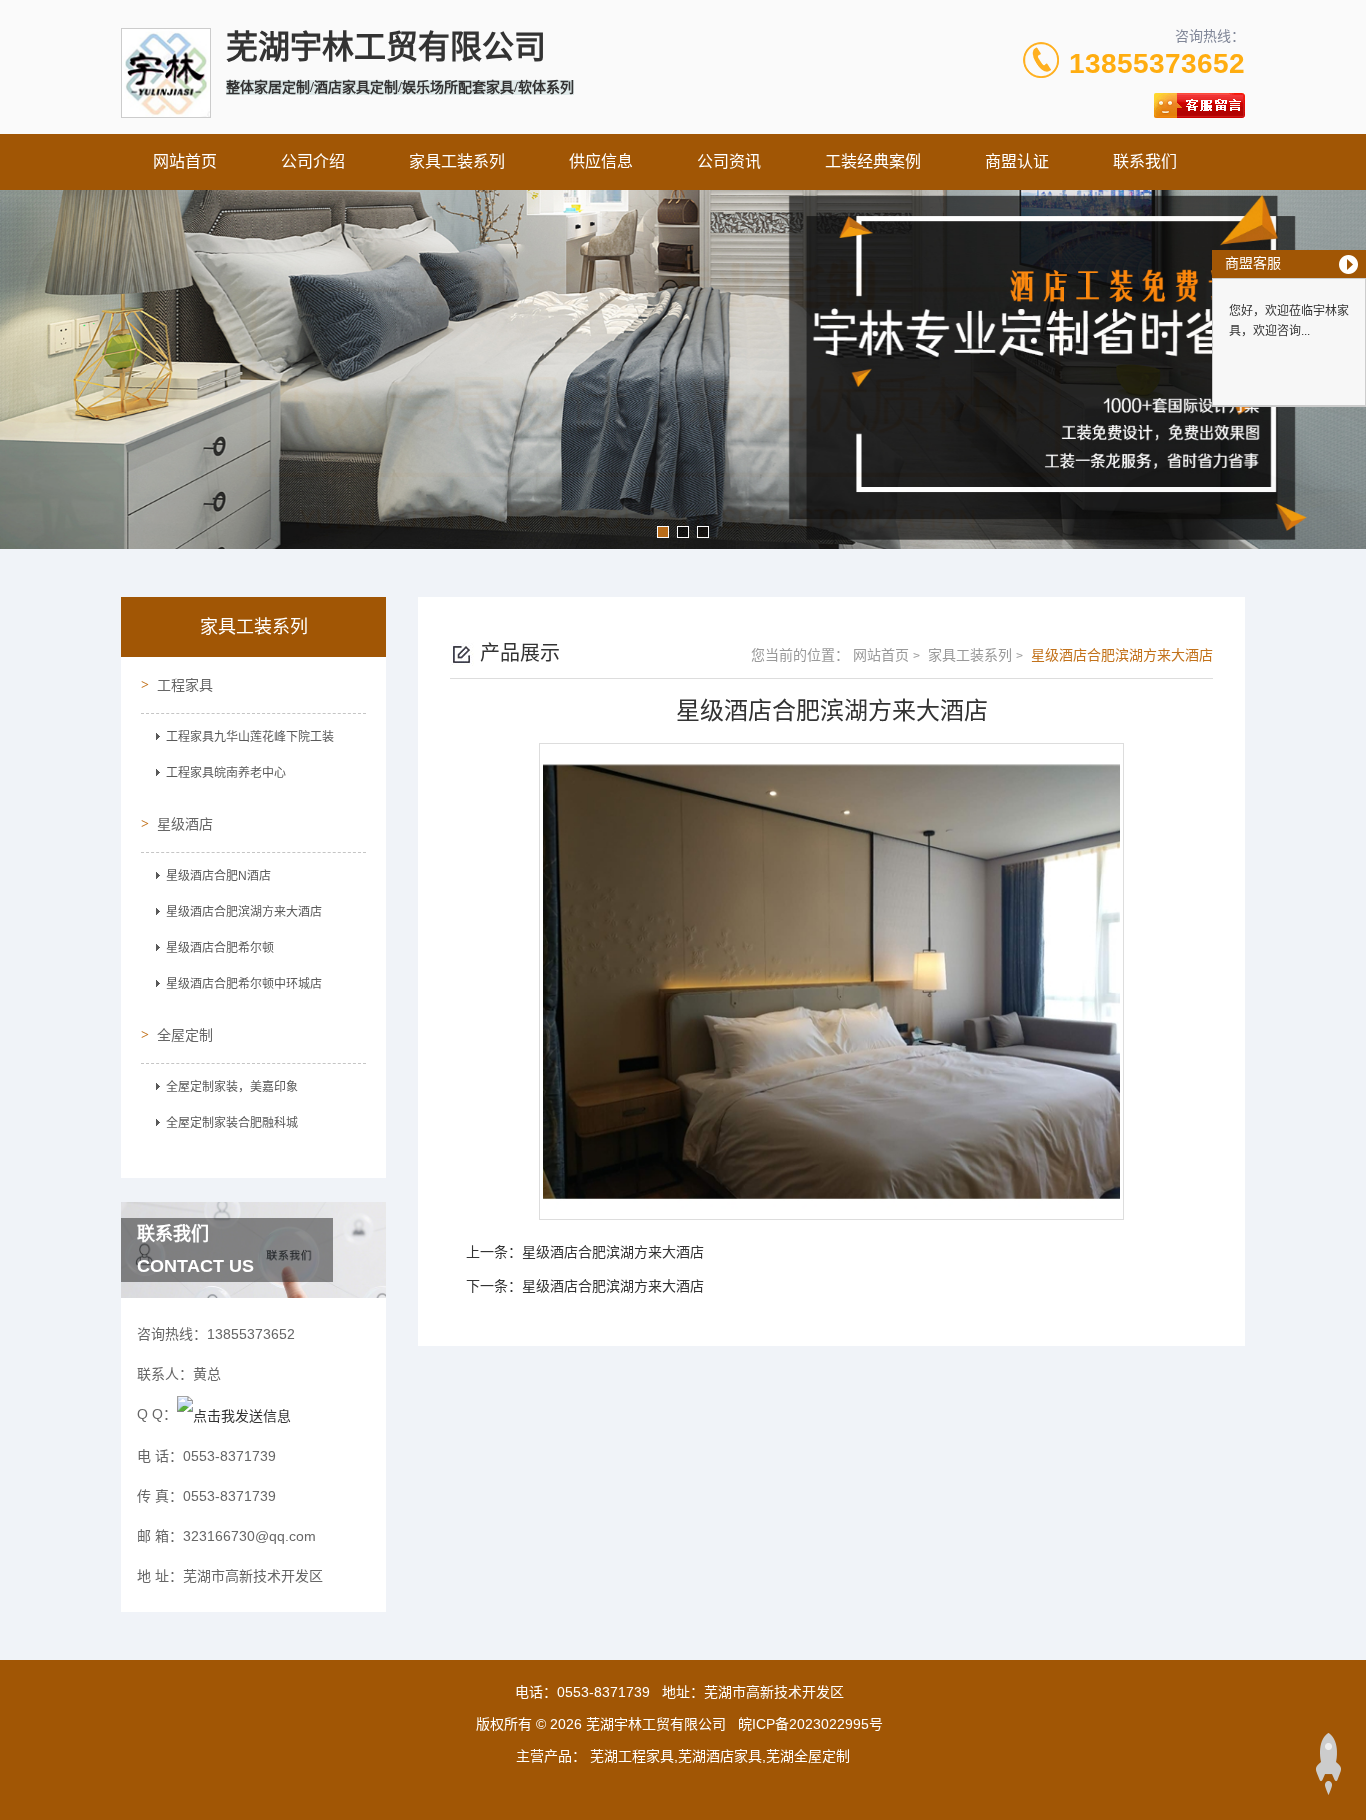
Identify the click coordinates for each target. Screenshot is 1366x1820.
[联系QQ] (234, 1414)
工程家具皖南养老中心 (226, 773)
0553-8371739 (603, 1692)
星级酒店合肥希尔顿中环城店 (244, 984)
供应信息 (601, 161)
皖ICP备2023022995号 (810, 1724)
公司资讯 (729, 161)
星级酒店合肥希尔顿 (220, 948)
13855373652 (1157, 63)
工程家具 (185, 685)
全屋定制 (185, 1035)
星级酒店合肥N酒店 (218, 876)
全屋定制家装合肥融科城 (232, 1123)
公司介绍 (313, 161)
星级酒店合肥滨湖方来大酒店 (244, 912)
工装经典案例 (873, 161)
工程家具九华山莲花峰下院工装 (250, 737)
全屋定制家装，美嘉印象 (232, 1087)
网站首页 (185, 161)
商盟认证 (1017, 161)
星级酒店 (185, 824)
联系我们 (1145, 161)
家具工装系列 (457, 161)
